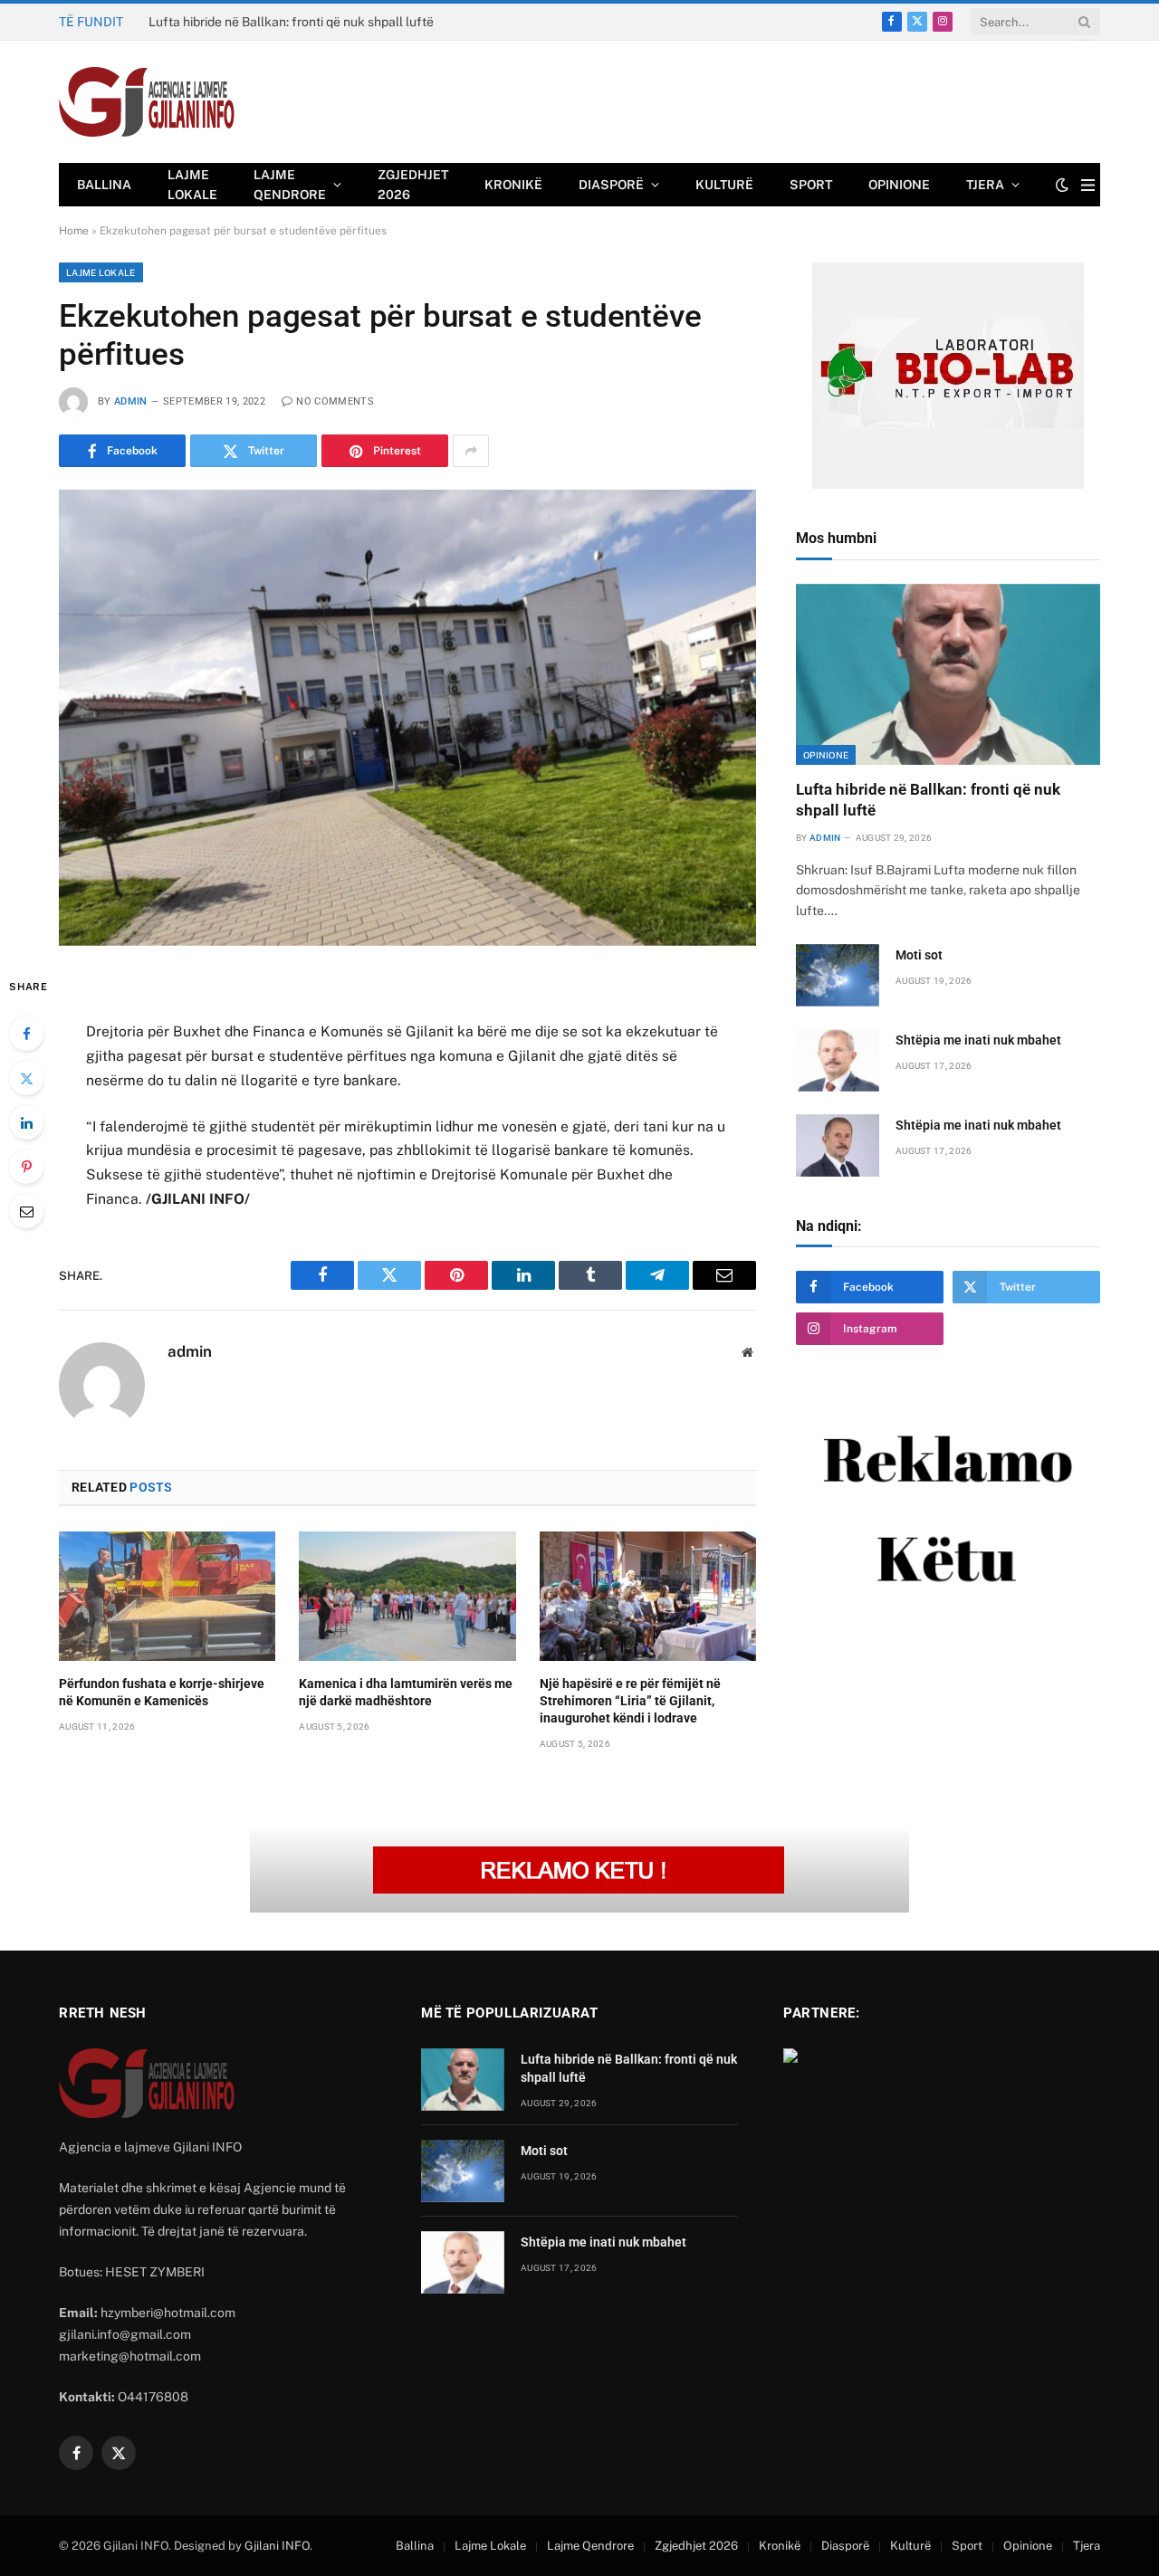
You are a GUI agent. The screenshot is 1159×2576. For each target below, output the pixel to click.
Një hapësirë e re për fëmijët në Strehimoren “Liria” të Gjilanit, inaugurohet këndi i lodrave (630, 1701)
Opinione (899, 185)
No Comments (335, 401)
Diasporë (611, 185)
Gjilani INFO (277, 2546)
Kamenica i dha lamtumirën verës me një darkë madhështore (406, 1692)
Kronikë (513, 185)
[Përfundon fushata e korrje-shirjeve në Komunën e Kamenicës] (167, 1596)
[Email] (26, 1211)
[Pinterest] (26, 1167)
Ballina (104, 185)
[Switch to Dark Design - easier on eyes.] (1062, 185)
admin (131, 401)
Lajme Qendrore (290, 185)
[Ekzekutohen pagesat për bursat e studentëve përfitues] (407, 717)
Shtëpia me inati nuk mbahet (978, 1040)
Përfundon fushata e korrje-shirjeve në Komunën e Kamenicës (162, 1692)
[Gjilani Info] (147, 102)
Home (74, 231)
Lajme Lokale (192, 185)
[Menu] (1088, 185)
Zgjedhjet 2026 (413, 185)
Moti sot (172, 22)
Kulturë (724, 185)
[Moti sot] (838, 975)
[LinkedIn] (26, 1122)
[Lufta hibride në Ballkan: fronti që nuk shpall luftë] (948, 674)
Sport (811, 185)
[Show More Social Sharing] (471, 451)
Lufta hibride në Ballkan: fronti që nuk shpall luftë (928, 800)
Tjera (985, 185)
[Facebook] (26, 1034)
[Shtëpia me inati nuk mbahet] (838, 1060)
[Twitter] (26, 1078)
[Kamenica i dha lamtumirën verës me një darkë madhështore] (407, 1596)
